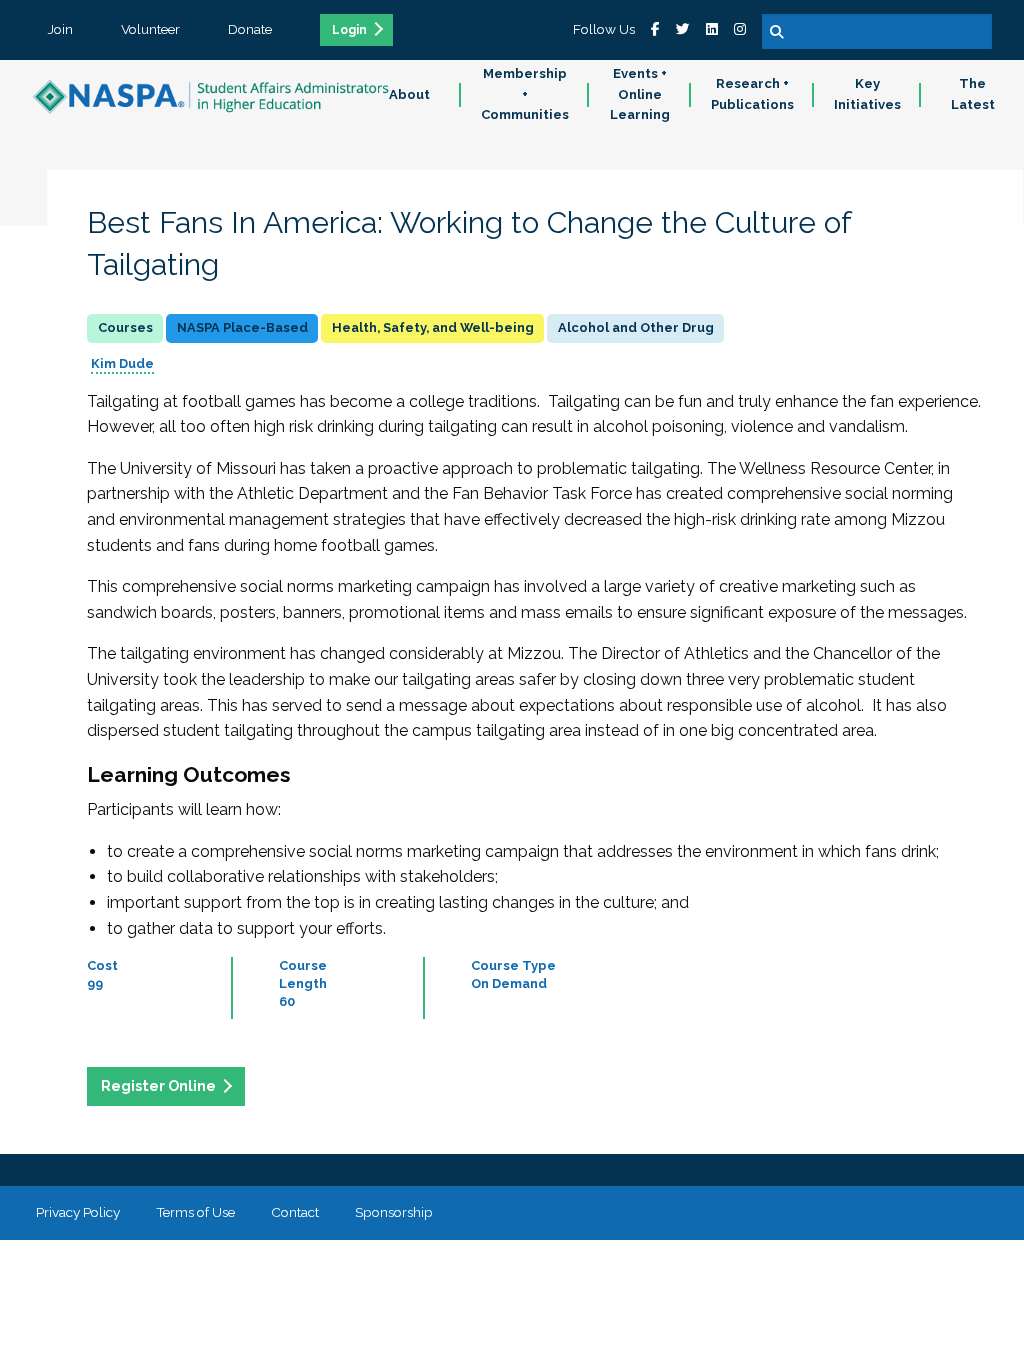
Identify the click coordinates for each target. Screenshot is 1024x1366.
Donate (250, 29)
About (409, 94)
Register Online (158, 1085)
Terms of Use (195, 1212)
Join (60, 29)
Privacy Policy (78, 1212)
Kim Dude (122, 363)
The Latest (973, 94)
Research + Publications (752, 94)
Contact (295, 1212)
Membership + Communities (525, 94)
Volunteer (150, 29)
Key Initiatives (867, 94)
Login (349, 30)
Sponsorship (394, 1212)
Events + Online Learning (640, 94)
